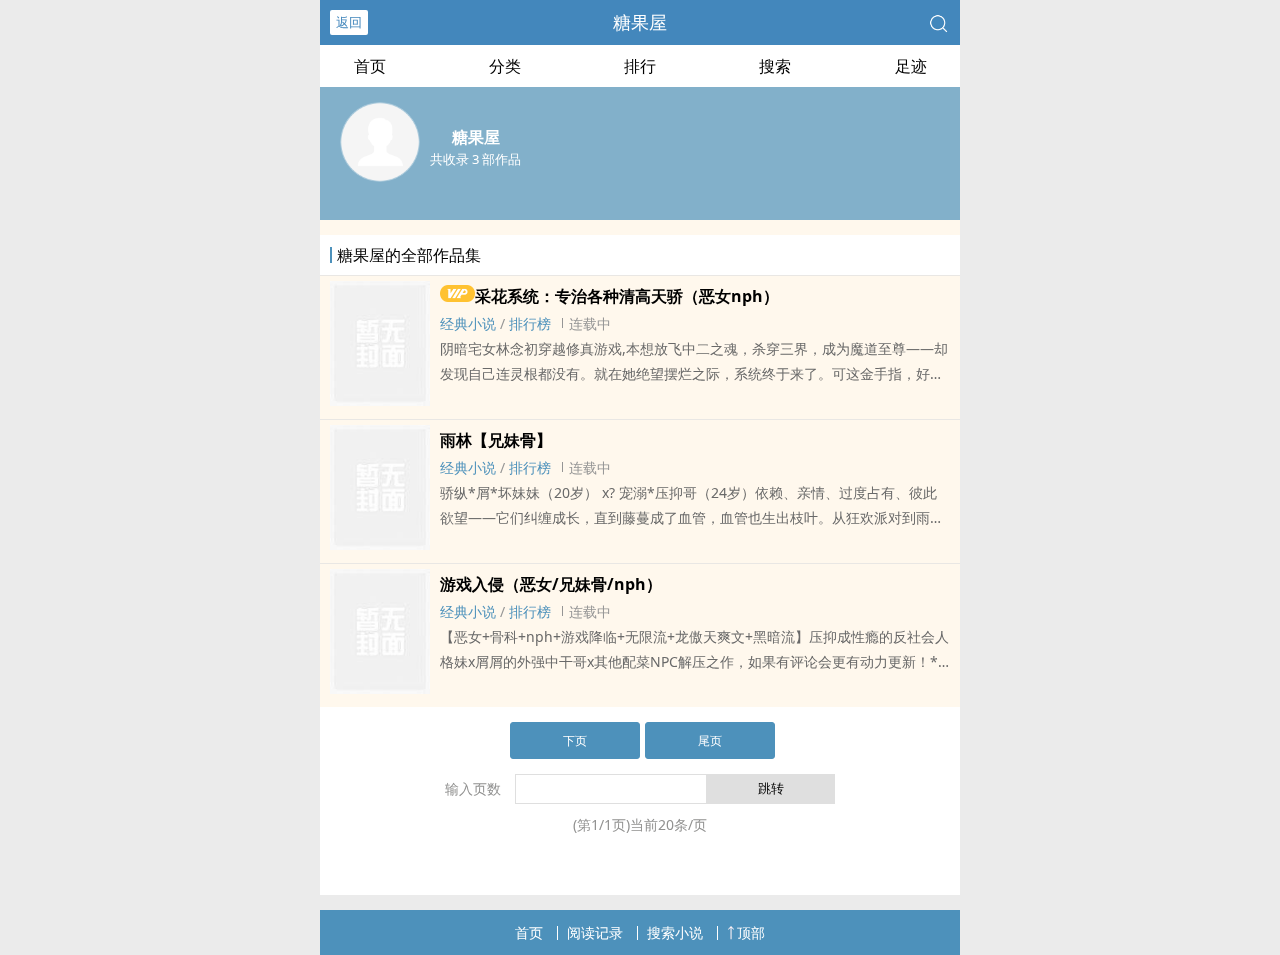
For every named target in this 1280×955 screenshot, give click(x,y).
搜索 (775, 66)
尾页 (710, 740)
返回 (349, 22)
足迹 (911, 66)
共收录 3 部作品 (475, 159)
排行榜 (530, 323)
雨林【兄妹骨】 (496, 440)
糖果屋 (640, 22)
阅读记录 (595, 932)
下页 (575, 740)
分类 (505, 66)
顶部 (751, 932)
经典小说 (468, 323)
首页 (370, 66)
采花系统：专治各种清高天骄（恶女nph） (627, 296)
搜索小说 (675, 932)
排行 (640, 66)
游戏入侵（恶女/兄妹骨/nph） (551, 584)
